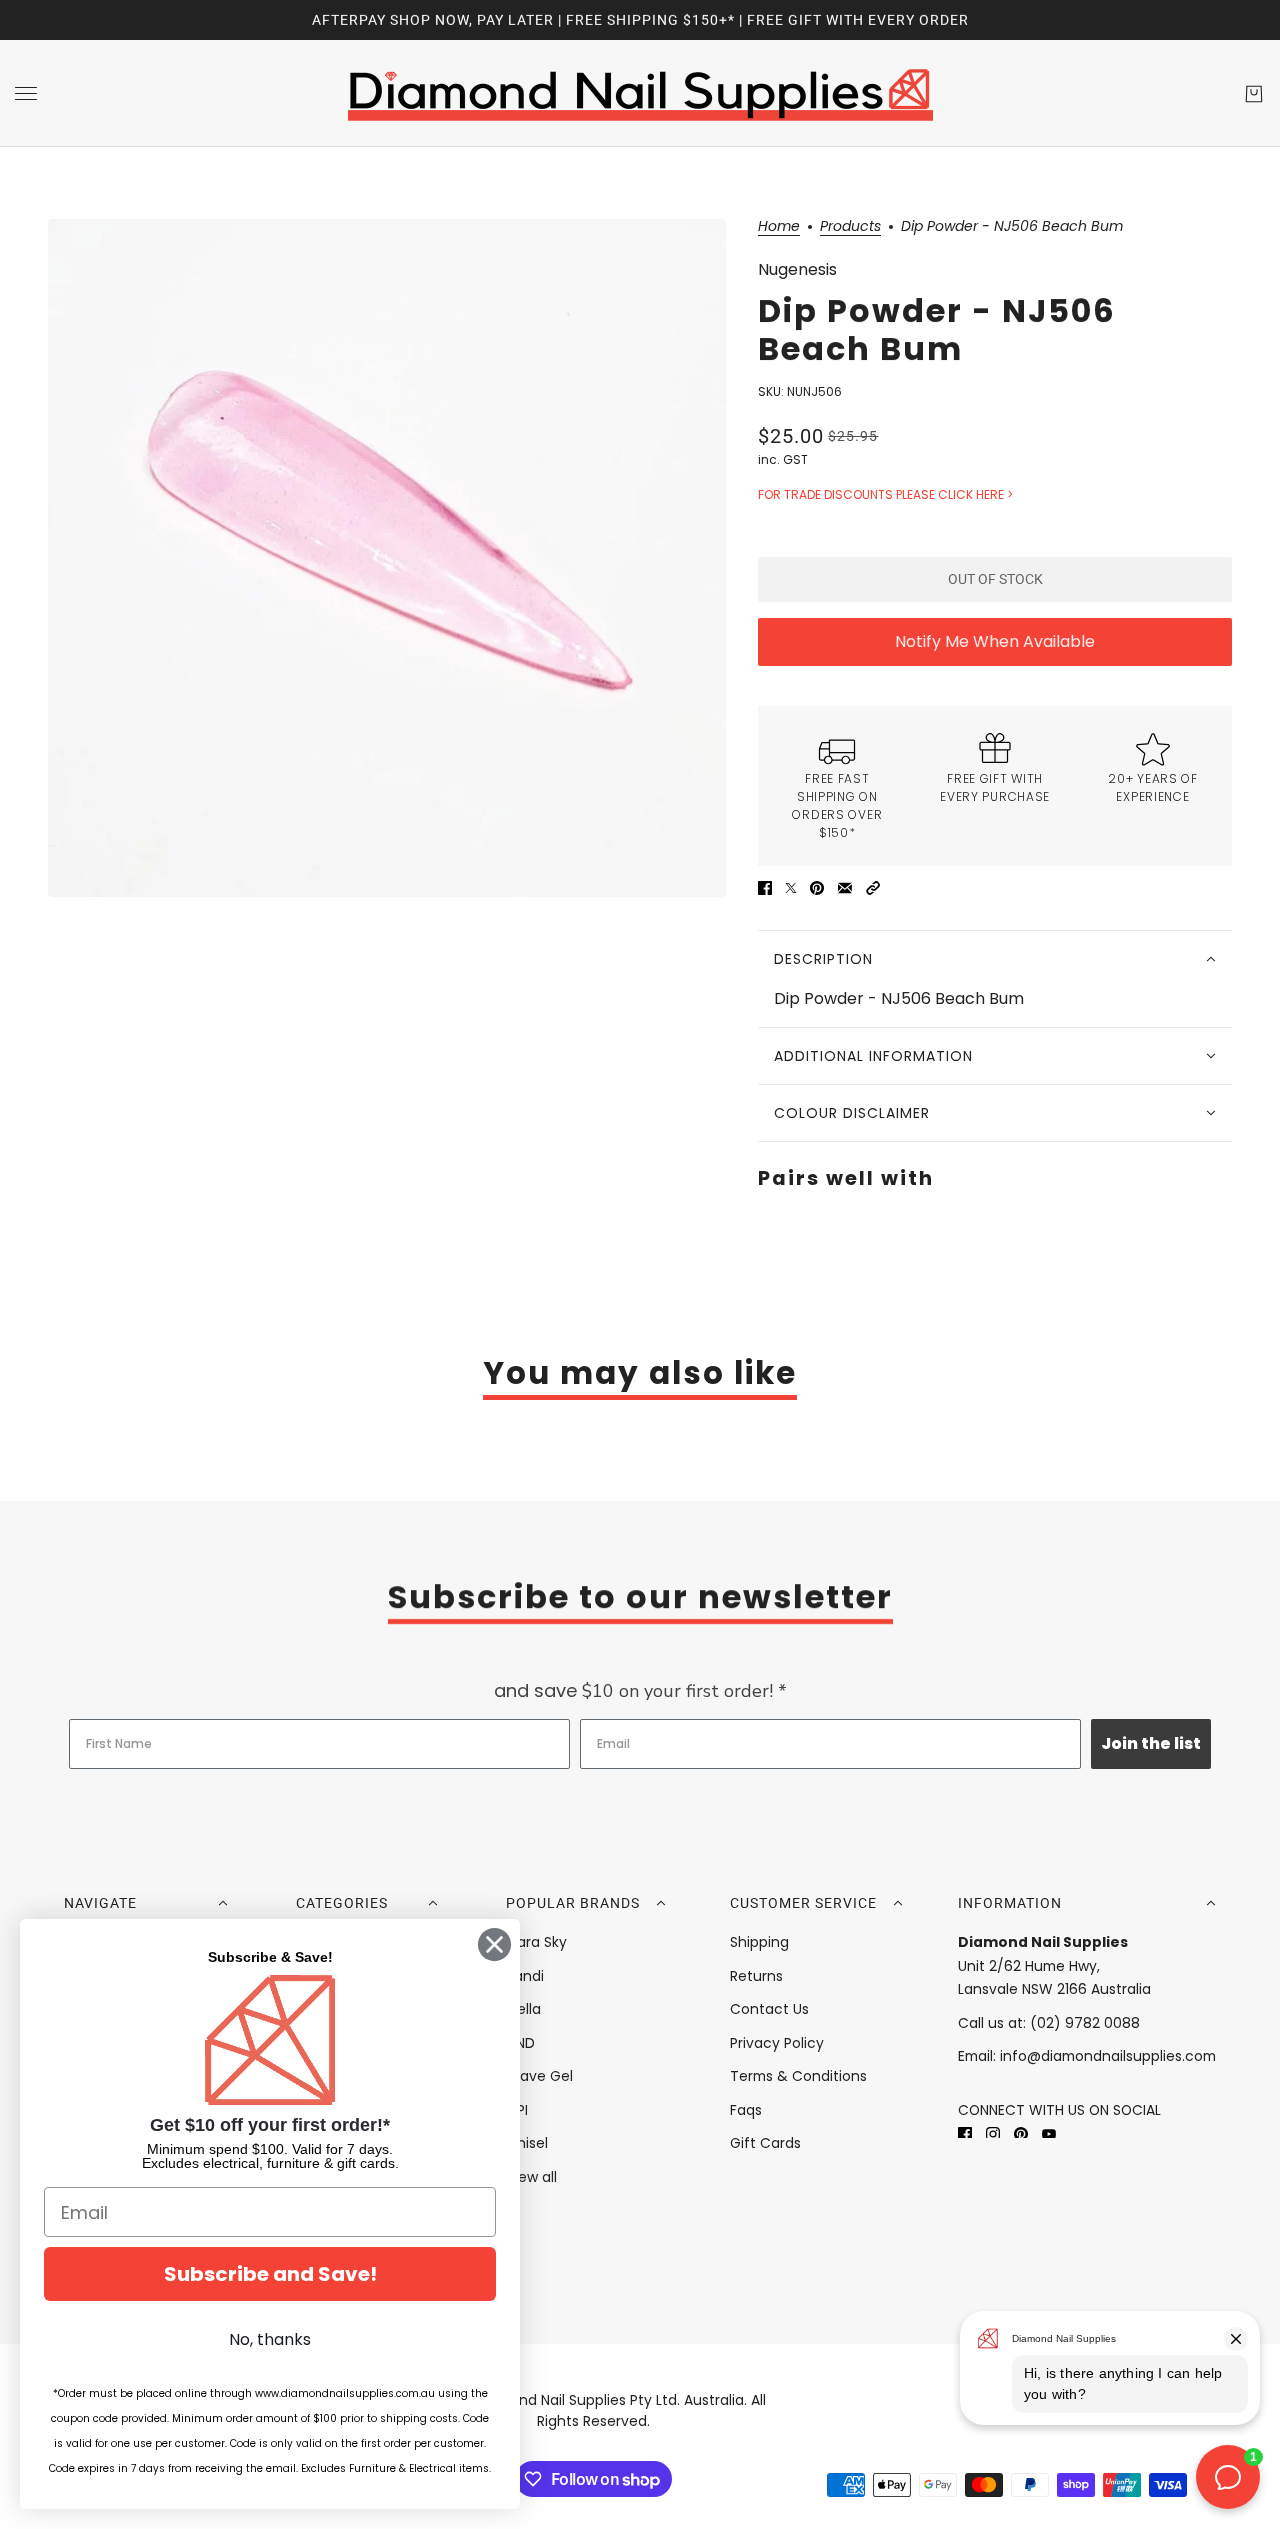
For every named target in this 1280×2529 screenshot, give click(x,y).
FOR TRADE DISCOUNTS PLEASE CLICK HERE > (885, 494)
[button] (873, 888)
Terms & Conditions (798, 2076)
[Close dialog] (494, 1944)
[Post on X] (791, 888)
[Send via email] (845, 888)
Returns (756, 1976)
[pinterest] (1021, 2132)
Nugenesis (797, 269)
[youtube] (1049, 2132)
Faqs (746, 2110)
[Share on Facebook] (765, 888)
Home (779, 227)
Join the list (1151, 1743)
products (850, 227)
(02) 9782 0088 (1085, 2023)
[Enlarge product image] (387, 558)
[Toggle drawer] (26, 93)
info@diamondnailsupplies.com (1108, 2056)
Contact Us (769, 2009)
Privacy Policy (777, 2043)
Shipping (759, 1942)
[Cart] (1254, 94)
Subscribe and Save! (270, 2274)
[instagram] (993, 2132)
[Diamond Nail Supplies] (640, 93)
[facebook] (965, 2132)
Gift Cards (765, 2143)
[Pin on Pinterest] (817, 888)
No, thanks (270, 2339)
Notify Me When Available (995, 641)
